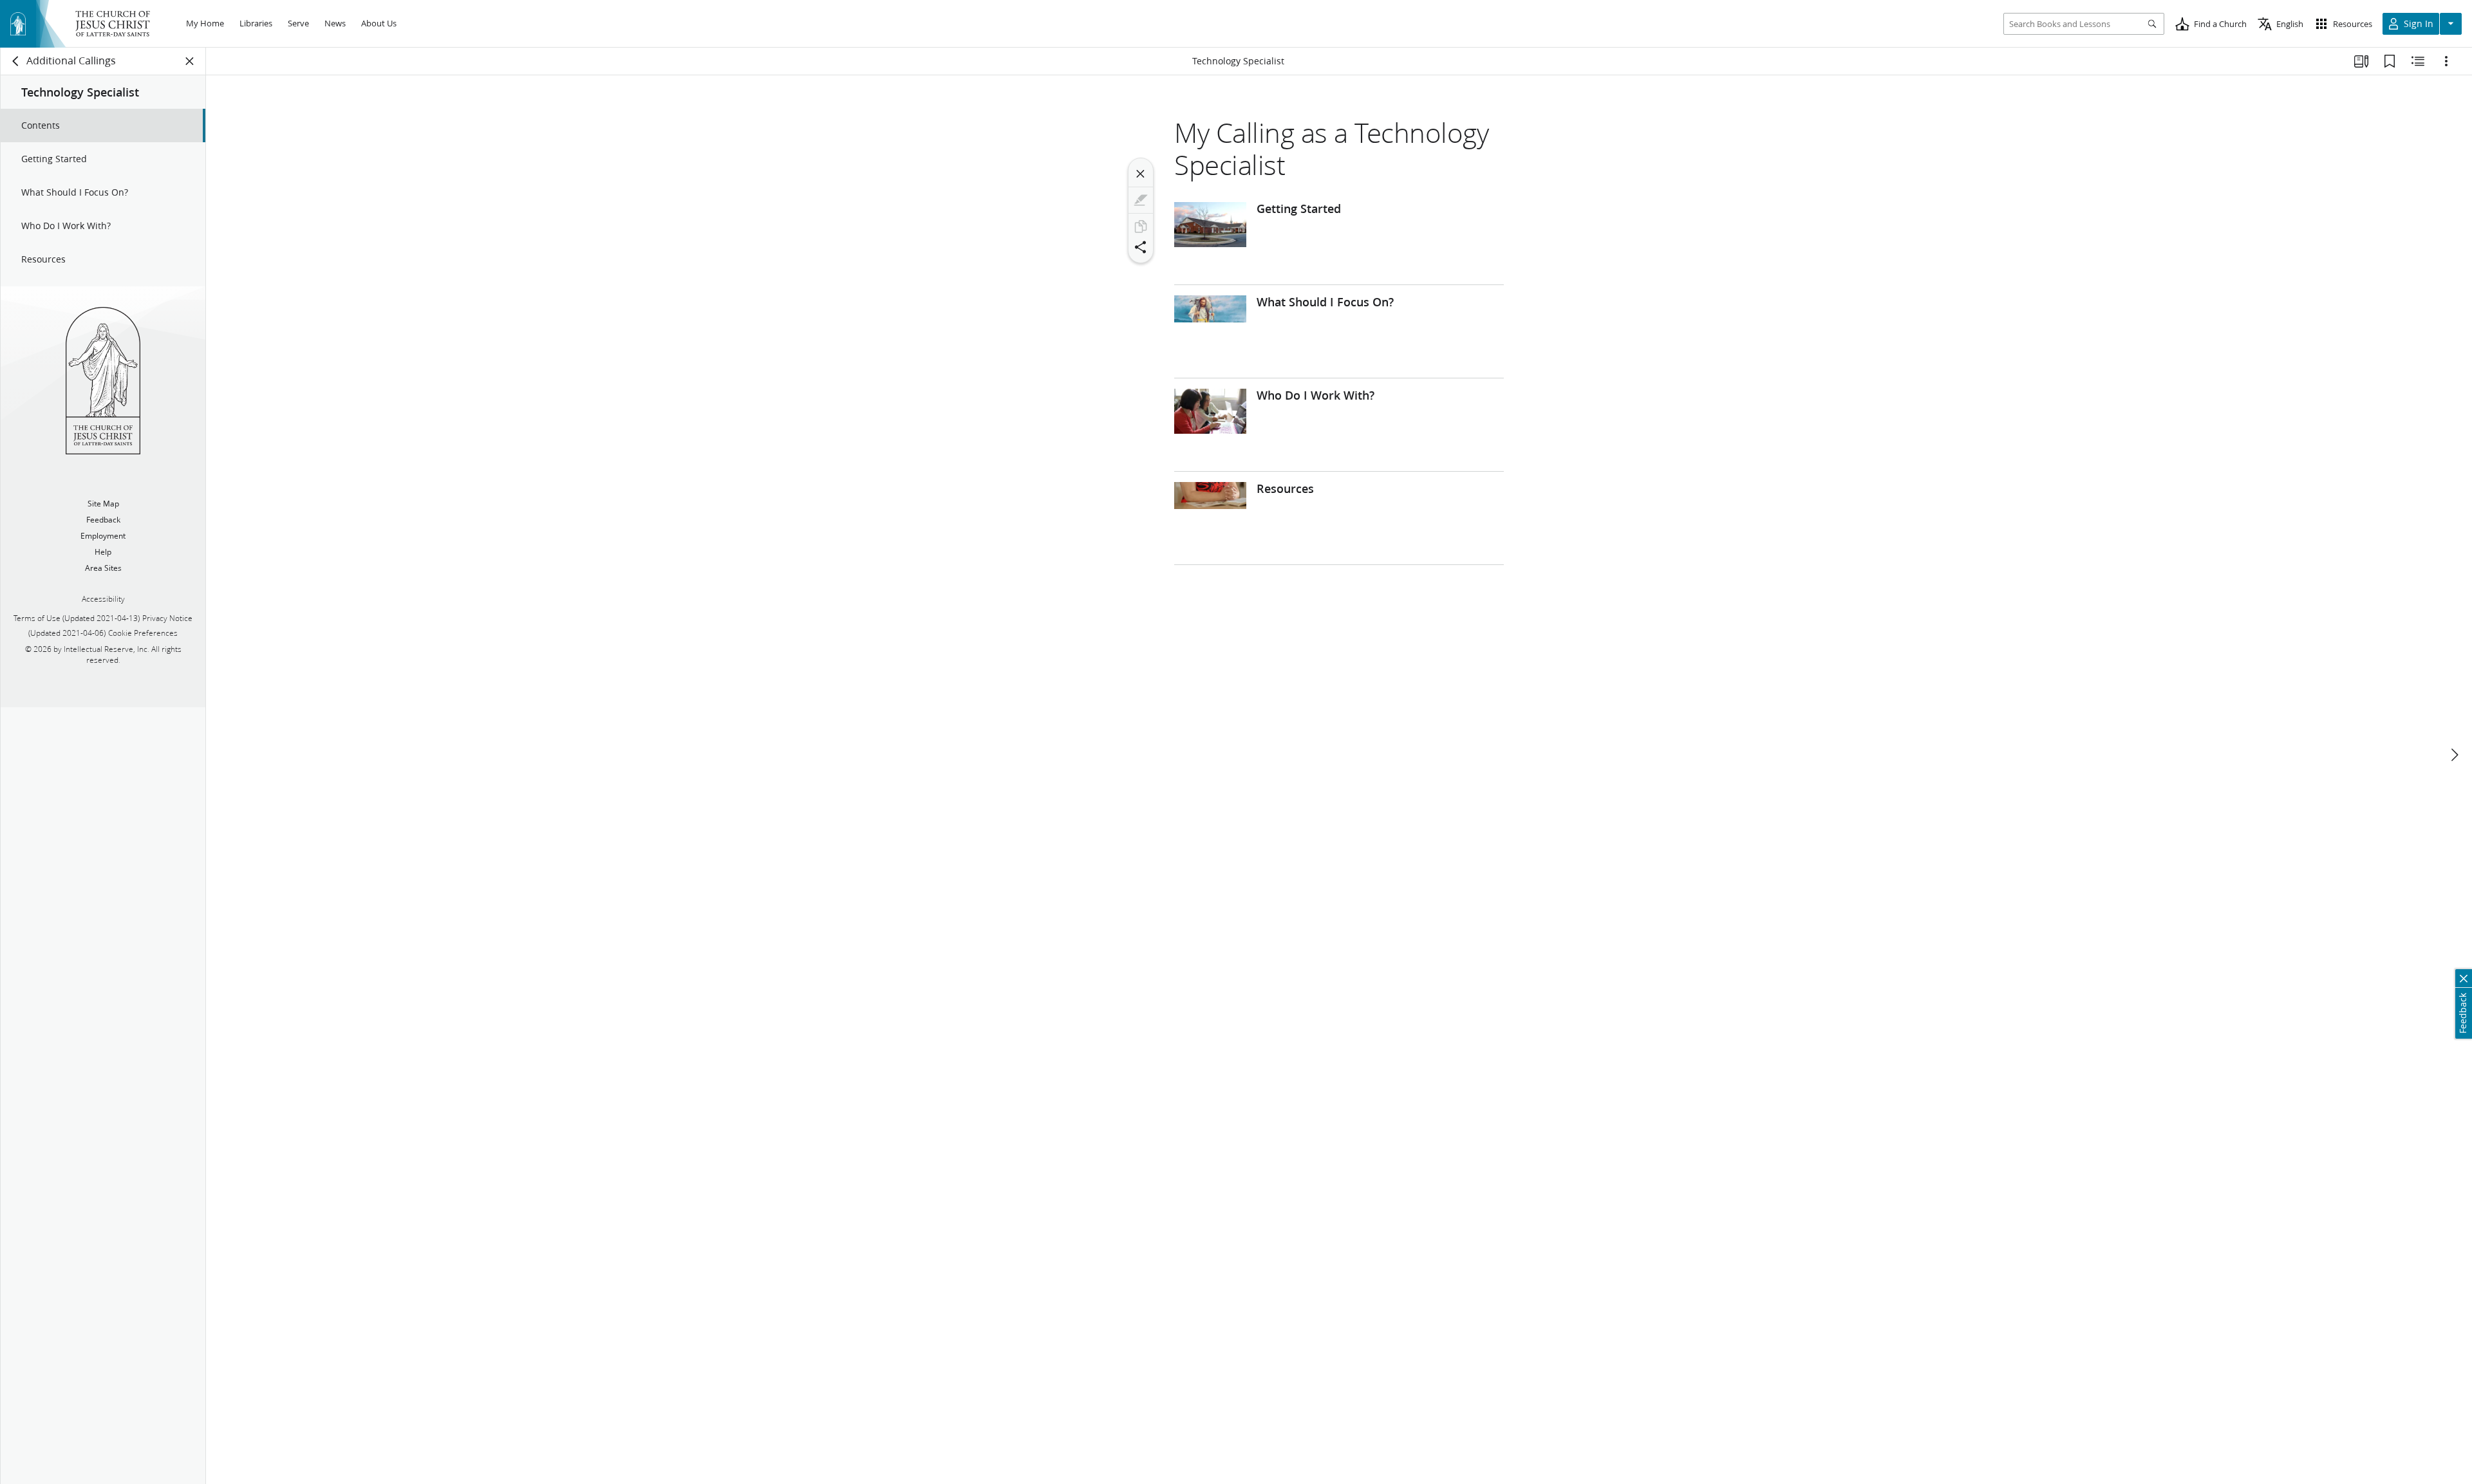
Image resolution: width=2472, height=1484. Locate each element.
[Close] (1141, 174)
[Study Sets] (2361, 61)
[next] (2454, 755)
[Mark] (1141, 200)
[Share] (1141, 247)
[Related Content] (2418, 61)
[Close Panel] (190, 61)
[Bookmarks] (2390, 61)
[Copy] (1141, 227)
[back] (16, 61)
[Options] (2446, 61)
